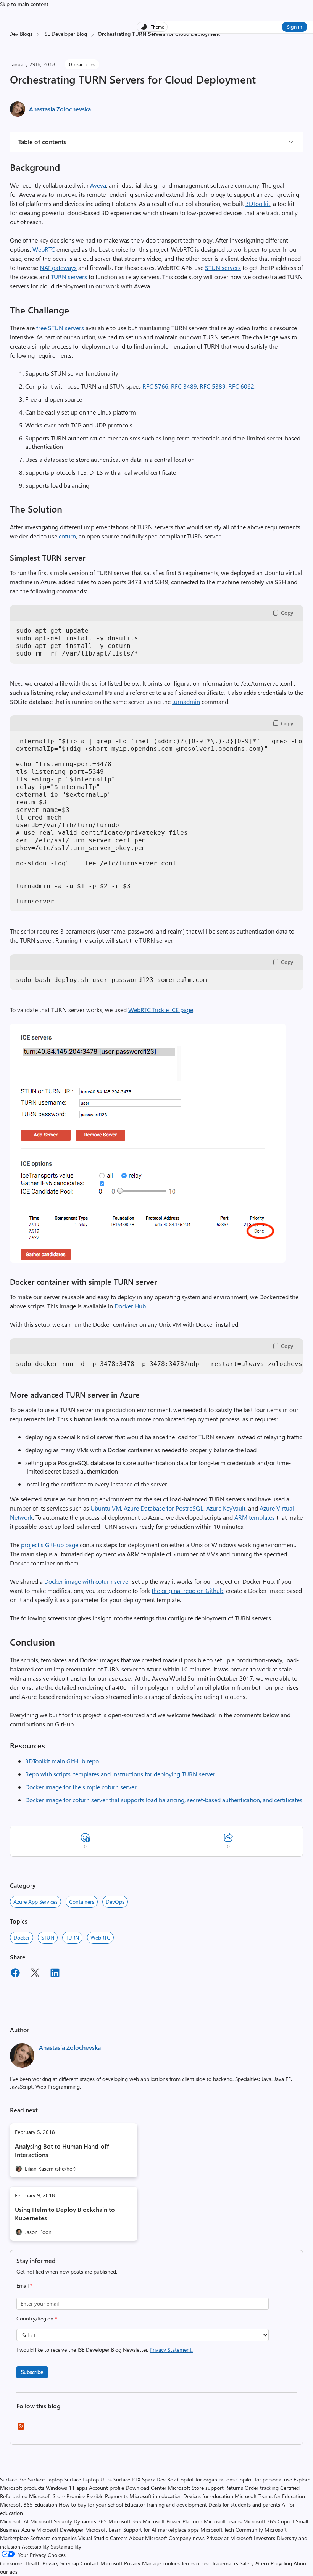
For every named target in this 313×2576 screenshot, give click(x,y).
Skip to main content (24, 4)
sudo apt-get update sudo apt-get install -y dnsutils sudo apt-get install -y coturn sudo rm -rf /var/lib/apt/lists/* (79, 642)
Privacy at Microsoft (229, 2538)
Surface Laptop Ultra (88, 2479)
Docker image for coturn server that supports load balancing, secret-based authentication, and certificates (164, 1800)
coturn (67, 536)
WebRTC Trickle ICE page (161, 1010)
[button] (148, 1260)
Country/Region (37, 2318)
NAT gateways (58, 268)
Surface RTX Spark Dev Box (144, 2479)
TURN (72, 1937)
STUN (48, 1937)
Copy (287, 613)
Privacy (133, 2563)
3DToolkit (258, 203)
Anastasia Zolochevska (60, 109)
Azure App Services (35, 1902)
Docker (22, 1937)
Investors (265, 2538)
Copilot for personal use (264, 2479)
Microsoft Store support (196, 2488)
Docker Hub (130, 1306)
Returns (234, 2488)
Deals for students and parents (244, 2504)
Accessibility (35, 2546)
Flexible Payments (107, 2496)
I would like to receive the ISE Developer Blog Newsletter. (105, 2350)
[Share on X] (35, 1974)
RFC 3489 (184, 386)
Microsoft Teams (223, 2521)
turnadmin (186, 701)
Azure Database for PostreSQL (164, 1508)
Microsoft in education (156, 2496)
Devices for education (208, 2496)
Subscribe (32, 2372)
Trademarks (225, 2563)
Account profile (106, 2488)
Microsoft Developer (60, 2530)
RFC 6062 (241, 386)
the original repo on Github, (188, 1590)
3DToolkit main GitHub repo (62, 1761)
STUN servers (223, 268)
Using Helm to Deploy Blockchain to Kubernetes (65, 2214)
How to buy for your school (91, 2504)
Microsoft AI (14, 2521)
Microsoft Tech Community (232, 2530)
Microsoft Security (51, 2521)
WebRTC (44, 249)
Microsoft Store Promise (57, 2496)
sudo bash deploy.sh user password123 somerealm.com (111, 980)
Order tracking (262, 2488)
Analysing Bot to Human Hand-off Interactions (62, 2150)
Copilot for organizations (206, 2479)
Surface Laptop (45, 2479)
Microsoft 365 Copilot (269, 2521)
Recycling (281, 2563)
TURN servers (69, 277)
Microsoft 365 (125, 2521)
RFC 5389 (213, 386)
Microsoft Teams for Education (270, 2496)
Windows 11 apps (67, 2488)
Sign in (294, 27)
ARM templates (255, 1517)
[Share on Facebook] (15, 1974)
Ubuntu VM (106, 1508)
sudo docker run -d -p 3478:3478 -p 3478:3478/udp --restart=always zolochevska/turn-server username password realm (160, 1364)
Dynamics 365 (90, 2521)
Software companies (53, 2538)
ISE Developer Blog (65, 34)
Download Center (146, 2488)
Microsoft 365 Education (29, 2504)
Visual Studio (93, 2538)
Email (24, 2286)
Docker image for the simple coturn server (81, 1787)
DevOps (115, 1902)
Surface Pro (13, 2479)
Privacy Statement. (171, 2350)
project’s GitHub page (50, 1545)
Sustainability (66, 2546)
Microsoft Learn (103, 2530)
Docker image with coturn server (87, 1581)
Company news (187, 2538)
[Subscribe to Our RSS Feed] (21, 2429)
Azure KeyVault (226, 1508)
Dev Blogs (21, 34)
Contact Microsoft (102, 2563)
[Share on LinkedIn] (55, 1974)
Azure (28, 2530)
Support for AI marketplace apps (161, 2530)
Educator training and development (166, 2504)
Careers (119, 2538)
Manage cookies (161, 2563)
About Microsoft (148, 2538)
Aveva (98, 185)
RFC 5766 (155, 386)
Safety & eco (254, 2563)
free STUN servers (60, 328)
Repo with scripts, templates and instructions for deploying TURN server (120, 1774)
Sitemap (70, 2563)
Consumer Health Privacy (29, 2563)
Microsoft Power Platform (173, 2521)
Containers (82, 1902)
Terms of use (196, 2563)
